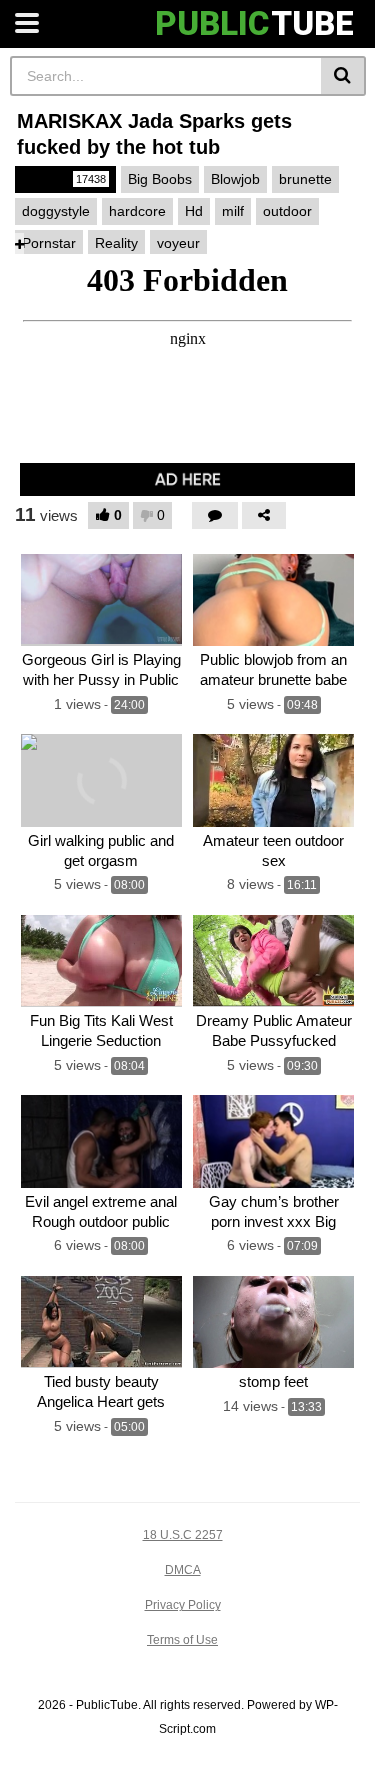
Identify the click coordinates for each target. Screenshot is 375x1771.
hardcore (137, 211)
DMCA (183, 1570)
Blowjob (235, 179)
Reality (116, 243)
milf (233, 211)
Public (64, 179)
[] (343, 76)
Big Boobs (160, 179)
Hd (194, 211)
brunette (305, 179)
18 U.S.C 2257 (183, 1535)
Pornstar (49, 243)
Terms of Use (182, 1640)
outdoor (287, 211)
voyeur (178, 243)
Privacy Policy (183, 1605)
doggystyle (56, 211)
